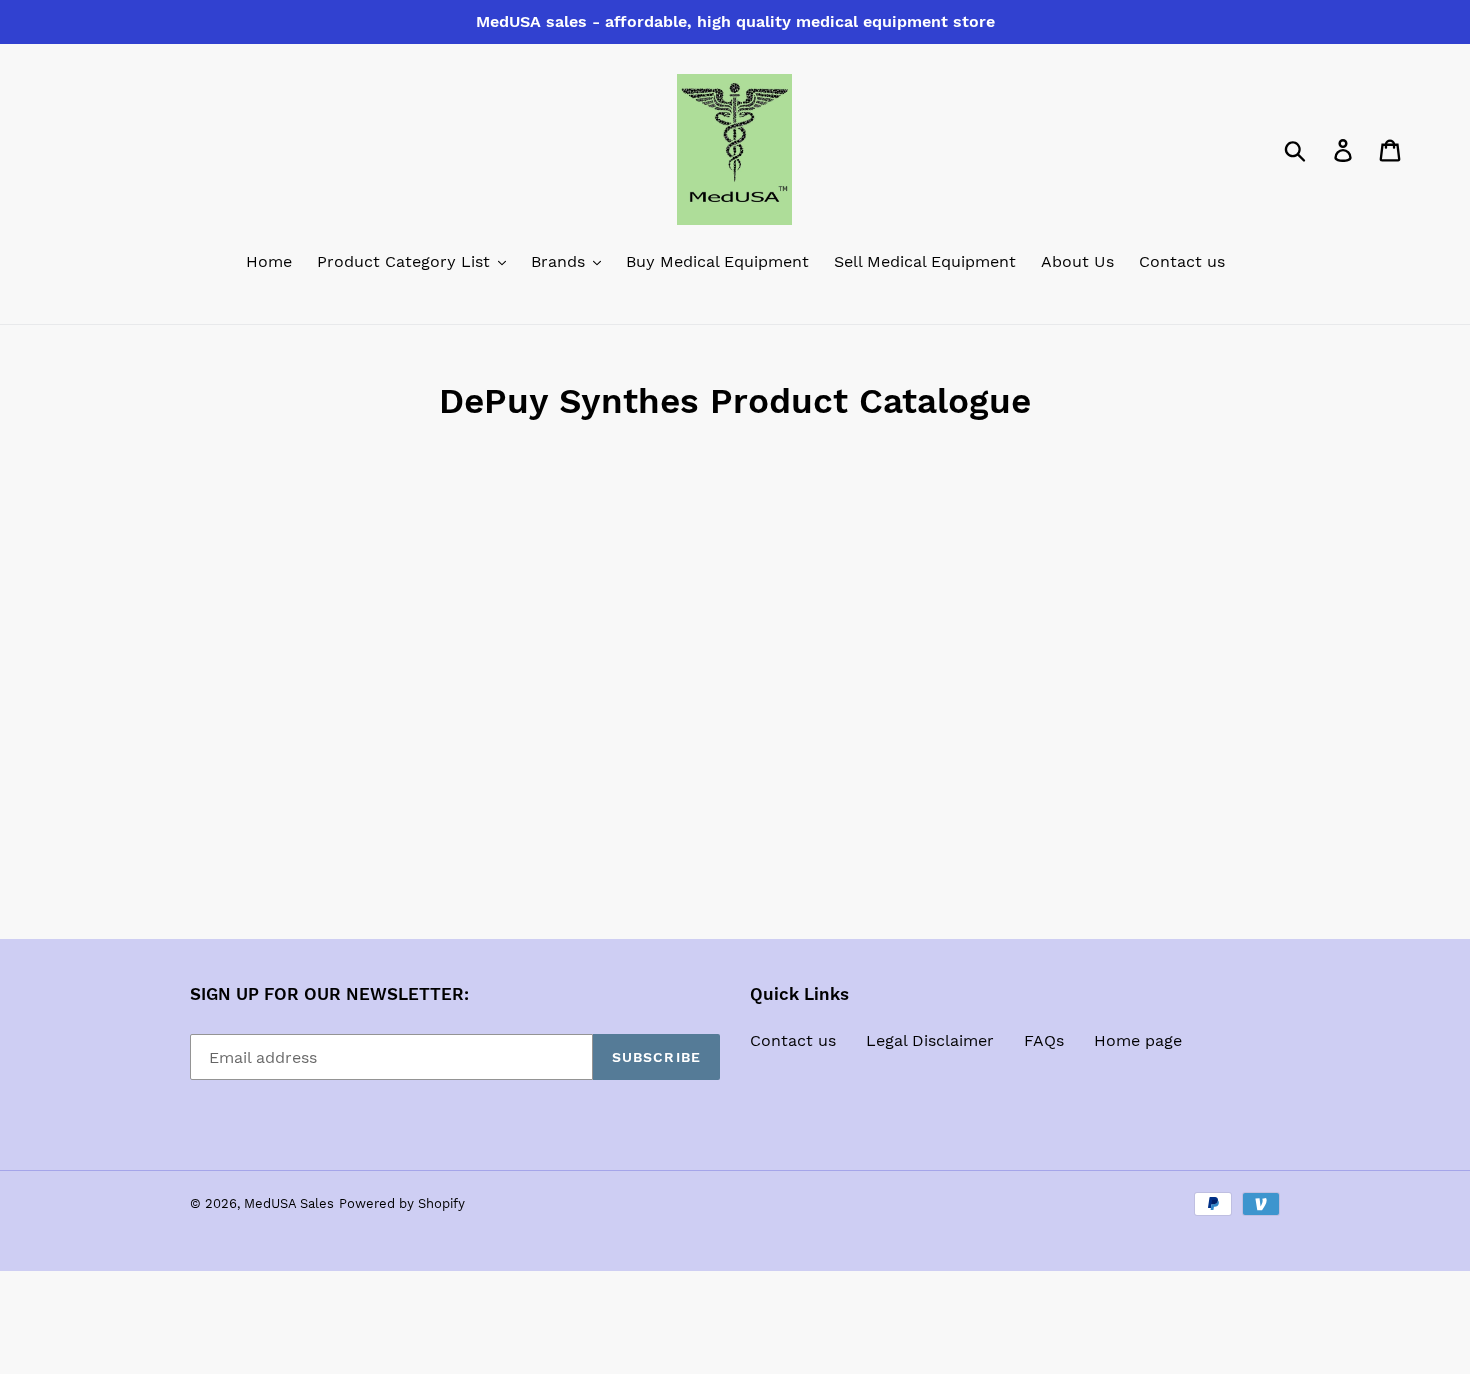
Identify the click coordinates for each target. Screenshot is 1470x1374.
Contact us (793, 1040)
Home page (1138, 1040)
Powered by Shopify (402, 1203)
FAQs (1044, 1040)
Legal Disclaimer (930, 1040)
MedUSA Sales (289, 1203)
